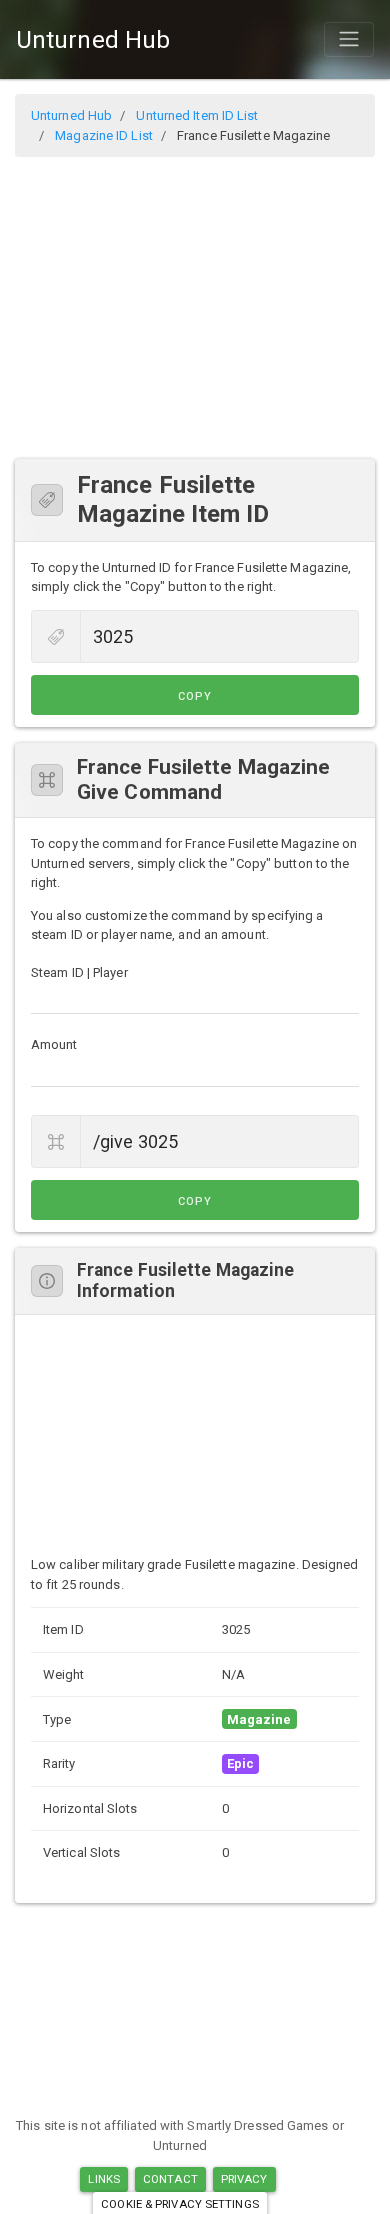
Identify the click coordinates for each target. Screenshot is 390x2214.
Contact (170, 2179)
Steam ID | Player (79, 972)
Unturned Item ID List (197, 115)
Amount (54, 1044)
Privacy (244, 2179)
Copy (195, 696)
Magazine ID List (104, 135)
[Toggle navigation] (349, 39)
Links (104, 2179)
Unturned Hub (93, 40)
